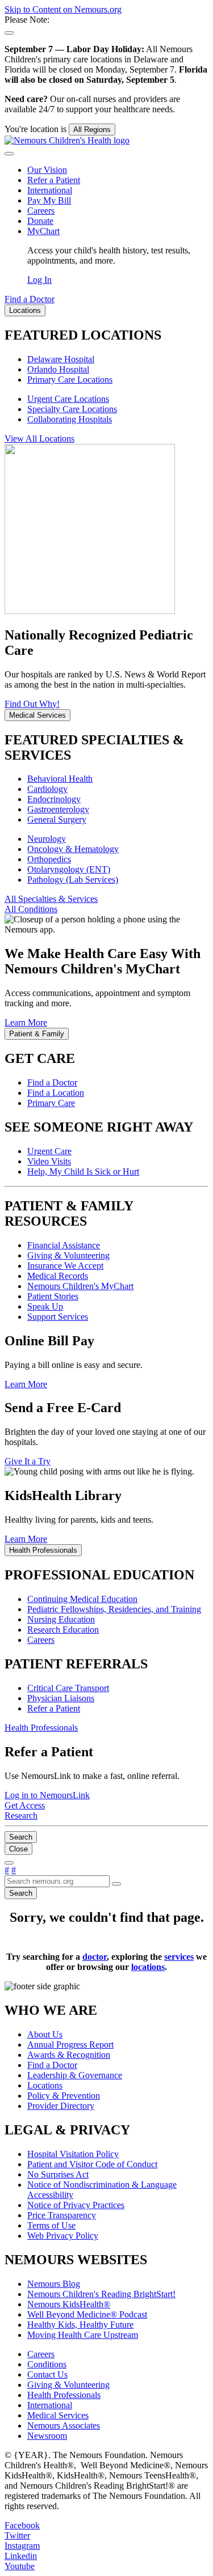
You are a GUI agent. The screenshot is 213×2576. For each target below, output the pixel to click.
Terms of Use (51, 2225)
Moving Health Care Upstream (83, 2335)
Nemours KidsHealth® (69, 2304)
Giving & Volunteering (68, 1255)
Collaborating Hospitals (70, 419)
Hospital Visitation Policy (73, 2154)
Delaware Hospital (61, 359)
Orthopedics (49, 859)
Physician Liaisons (61, 1698)
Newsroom (47, 2436)
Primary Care (51, 1103)
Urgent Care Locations (68, 399)
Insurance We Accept (65, 1266)
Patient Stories (53, 1296)
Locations (45, 2085)
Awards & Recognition (69, 2055)
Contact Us (47, 2374)
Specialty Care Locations (72, 409)
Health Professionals (64, 2395)
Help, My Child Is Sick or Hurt (83, 1172)
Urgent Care (49, 1151)
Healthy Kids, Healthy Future (80, 2325)
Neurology (47, 839)
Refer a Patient (54, 180)
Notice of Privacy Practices (76, 2205)
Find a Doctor (52, 1082)
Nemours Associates (64, 2425)
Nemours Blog (54, 2284)
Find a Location (56, 1093)
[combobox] (57, 1881)
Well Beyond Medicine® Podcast (87, 2314)
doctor (95, 1957)
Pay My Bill (49, 200)
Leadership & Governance (75, 2075)
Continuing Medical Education (82, 1599)
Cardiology (47, 789)
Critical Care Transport (68, 1688)
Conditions (47, 2364)
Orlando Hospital (58, 369)
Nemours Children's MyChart (80, 1286)
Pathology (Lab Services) (73, 880)
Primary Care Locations (70, 380)
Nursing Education (61, 1619)
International (50, 190)
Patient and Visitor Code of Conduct (92, 2164)
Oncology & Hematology (73, 849)
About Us (45, 2034)
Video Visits (49, 1161)
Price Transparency (62, 2215)
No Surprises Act (58, 2174)
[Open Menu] (9, 1863)
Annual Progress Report (70, 2045)
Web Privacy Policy (63, 2236)
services (179, 1957)
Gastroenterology (58, 809)
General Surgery (57, 819)
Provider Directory (61, 2106)
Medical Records (58, 1276)
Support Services (58, 1317)
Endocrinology (54, 799)
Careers (41, 211)
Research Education (63, 1630)
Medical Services (58, 2415)
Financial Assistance (64, 1245)
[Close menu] (9, 154)
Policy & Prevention (64, 2096)
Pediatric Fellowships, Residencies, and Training (114, 1609)
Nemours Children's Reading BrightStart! (101, 2294)
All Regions (92, 130)
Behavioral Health (60, 779)
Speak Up (45, 1306)
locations (148, 1967)
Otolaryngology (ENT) (69, 869)
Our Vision (47, 170)
